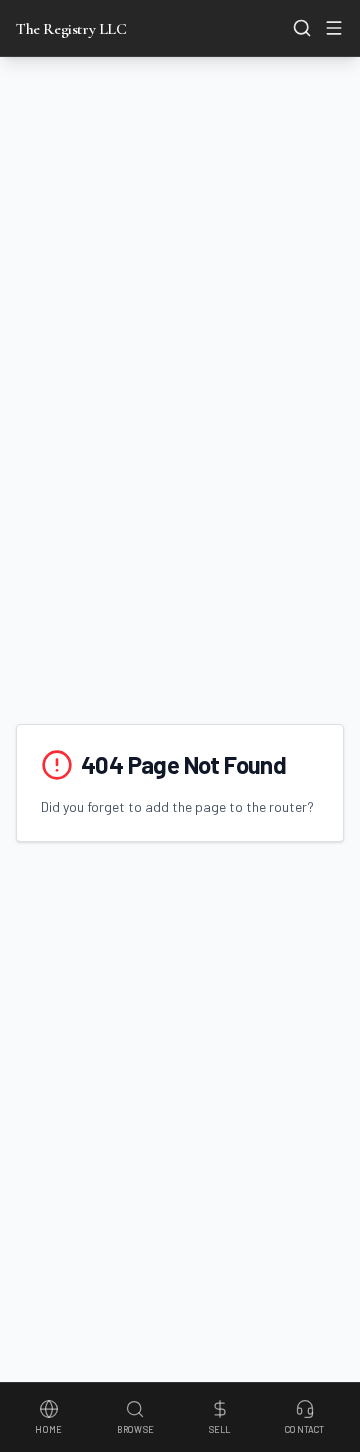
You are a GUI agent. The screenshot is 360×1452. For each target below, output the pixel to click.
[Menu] (334, 28)
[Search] (302, 28)
